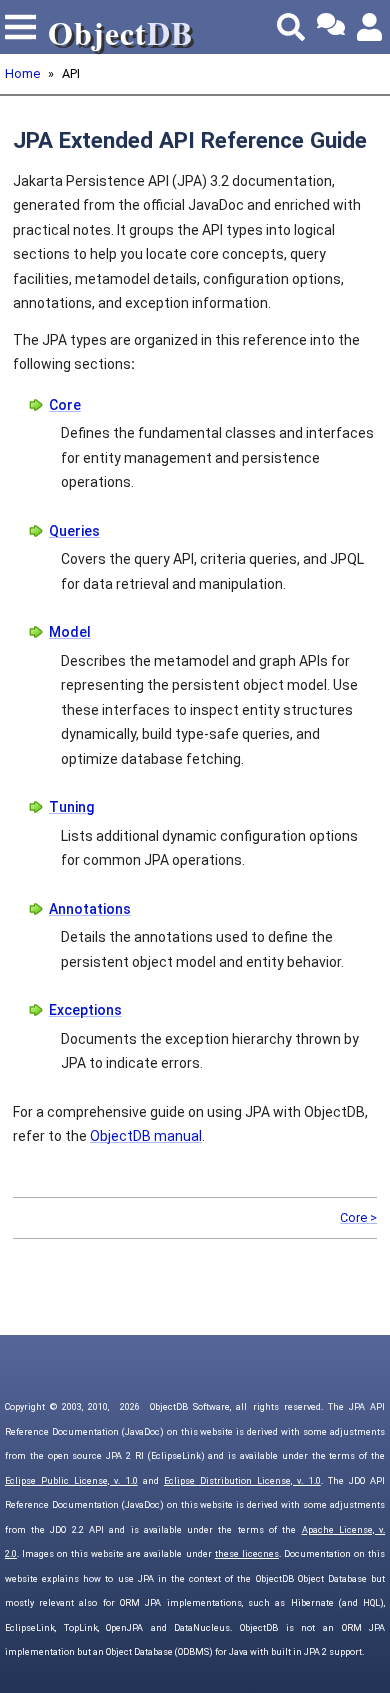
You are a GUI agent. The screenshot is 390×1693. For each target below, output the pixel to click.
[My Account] (371, 27)
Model (70, 632)
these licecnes (247, 1554)
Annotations (90, 909)
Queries (74, 531)
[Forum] (331, 27)
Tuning (71, 807)
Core (65, 405)
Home (22, 73)
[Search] (291, 27)
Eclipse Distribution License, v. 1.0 (242, 1481)
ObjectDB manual (146, 1136)
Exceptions (85, 1010)
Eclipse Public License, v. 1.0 (71, 1481)
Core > (358, 1217)
